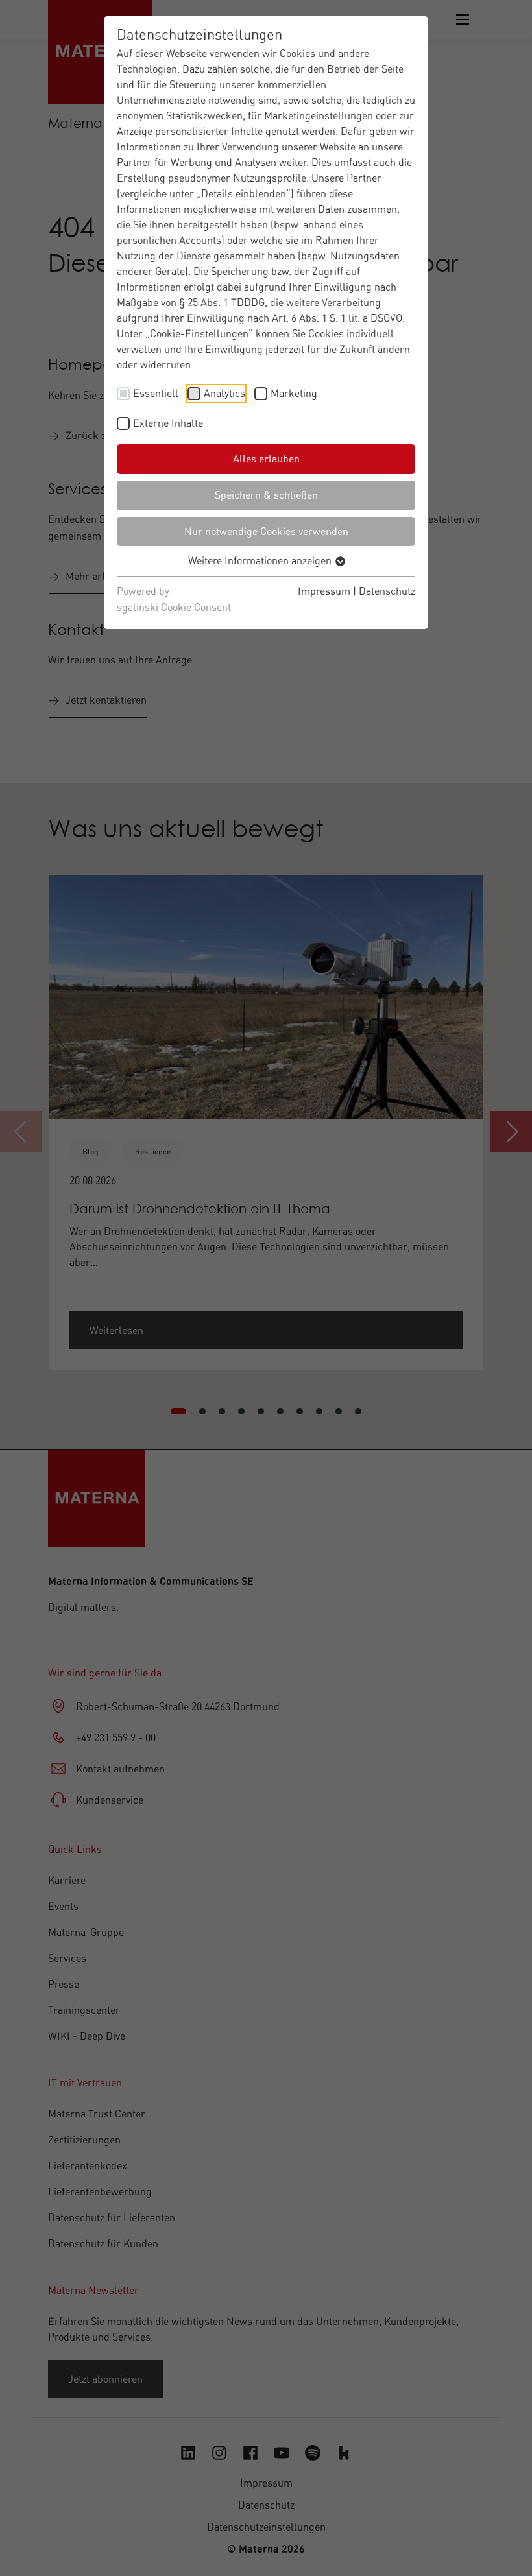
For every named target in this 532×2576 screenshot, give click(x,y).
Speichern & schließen (266, 495)
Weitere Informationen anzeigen (261, 560)
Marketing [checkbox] (294, 393)
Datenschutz (387, 591)
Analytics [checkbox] (224, 393)
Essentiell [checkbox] (156, 393)
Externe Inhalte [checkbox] (168, 423)
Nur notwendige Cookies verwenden (266, 531)
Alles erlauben (266, 459)
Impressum (324, 591)
